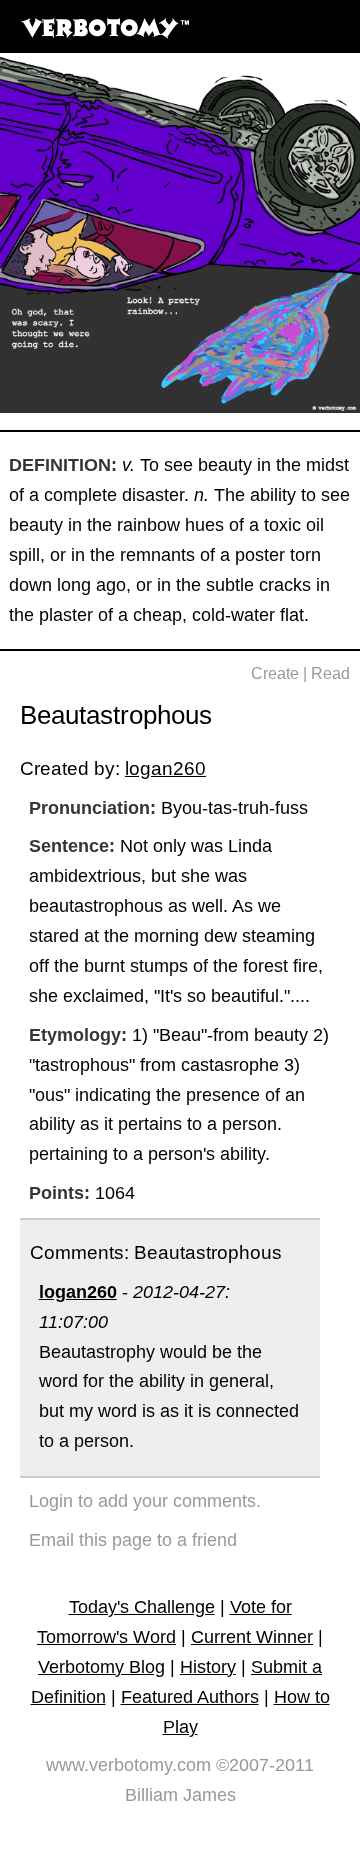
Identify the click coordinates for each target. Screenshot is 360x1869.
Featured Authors (190, 1697)
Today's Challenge (142, 1607)
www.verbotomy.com (128, 1765)
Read (330, 673)
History (208, 1667)
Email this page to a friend (133, 1540)
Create (275, 673)
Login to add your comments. (145, 1501)
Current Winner (252, 1637)
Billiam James (180, 1795)
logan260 (165, 768)
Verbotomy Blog (101, 1667)
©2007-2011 (265, 1765)
